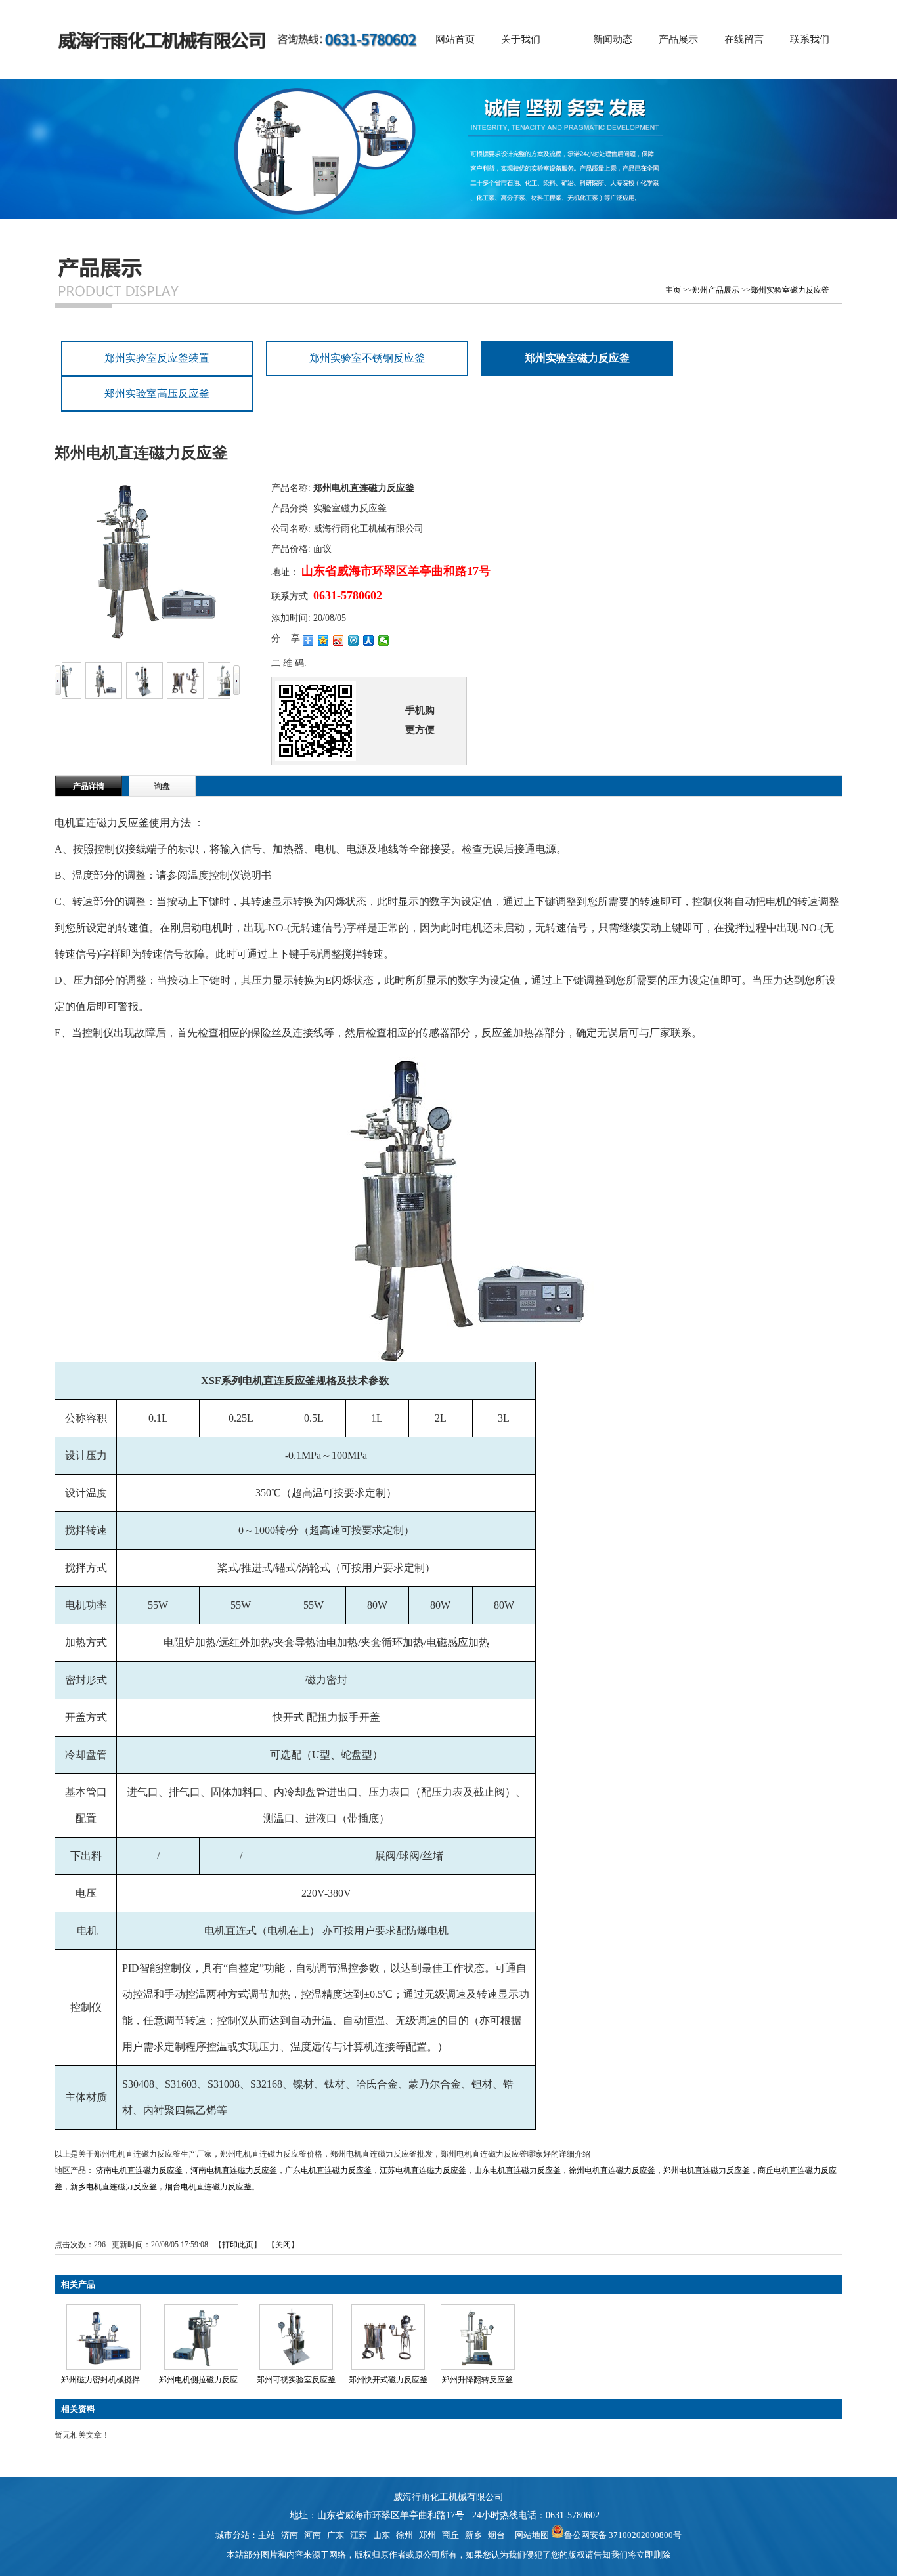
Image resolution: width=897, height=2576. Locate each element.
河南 (313, 2535)
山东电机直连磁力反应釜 (517, 2170)
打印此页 (238, 2245)
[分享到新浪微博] (339, 641)
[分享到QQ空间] (323, 641)
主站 (267, 2535)
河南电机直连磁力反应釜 (234, 2170)
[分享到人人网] (369, 641)
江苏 (359, 2535)
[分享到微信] (384, 641)
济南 (290, 2535)
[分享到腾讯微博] (354, 641)
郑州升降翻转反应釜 (477, 2380)
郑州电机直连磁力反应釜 (707, 2170)
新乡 (473, 2535)
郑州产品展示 (716, 290)
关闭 (283, 2245)
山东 (382, 2535)
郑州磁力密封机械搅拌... (103, 2380)
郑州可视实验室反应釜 (296, 2380)
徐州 (405, 2535)
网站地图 (530, 2535)
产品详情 (89, 786)
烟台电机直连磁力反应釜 (208, 2187)
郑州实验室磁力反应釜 (790, 290)
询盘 (162, 786)
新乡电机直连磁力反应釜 (114, 2187)
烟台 (496, 2535)
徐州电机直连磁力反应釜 (612, 2170)
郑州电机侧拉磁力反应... (201, 2380)
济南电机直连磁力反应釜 (139, 2170)
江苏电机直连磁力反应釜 (423, 2170)
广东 (336, 2535)
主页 (673, 290)
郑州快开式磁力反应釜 (388, 2380)
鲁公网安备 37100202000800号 (623, 2535)
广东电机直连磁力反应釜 (328, 2170)
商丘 (450, 2535)
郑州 (427, 2535)
